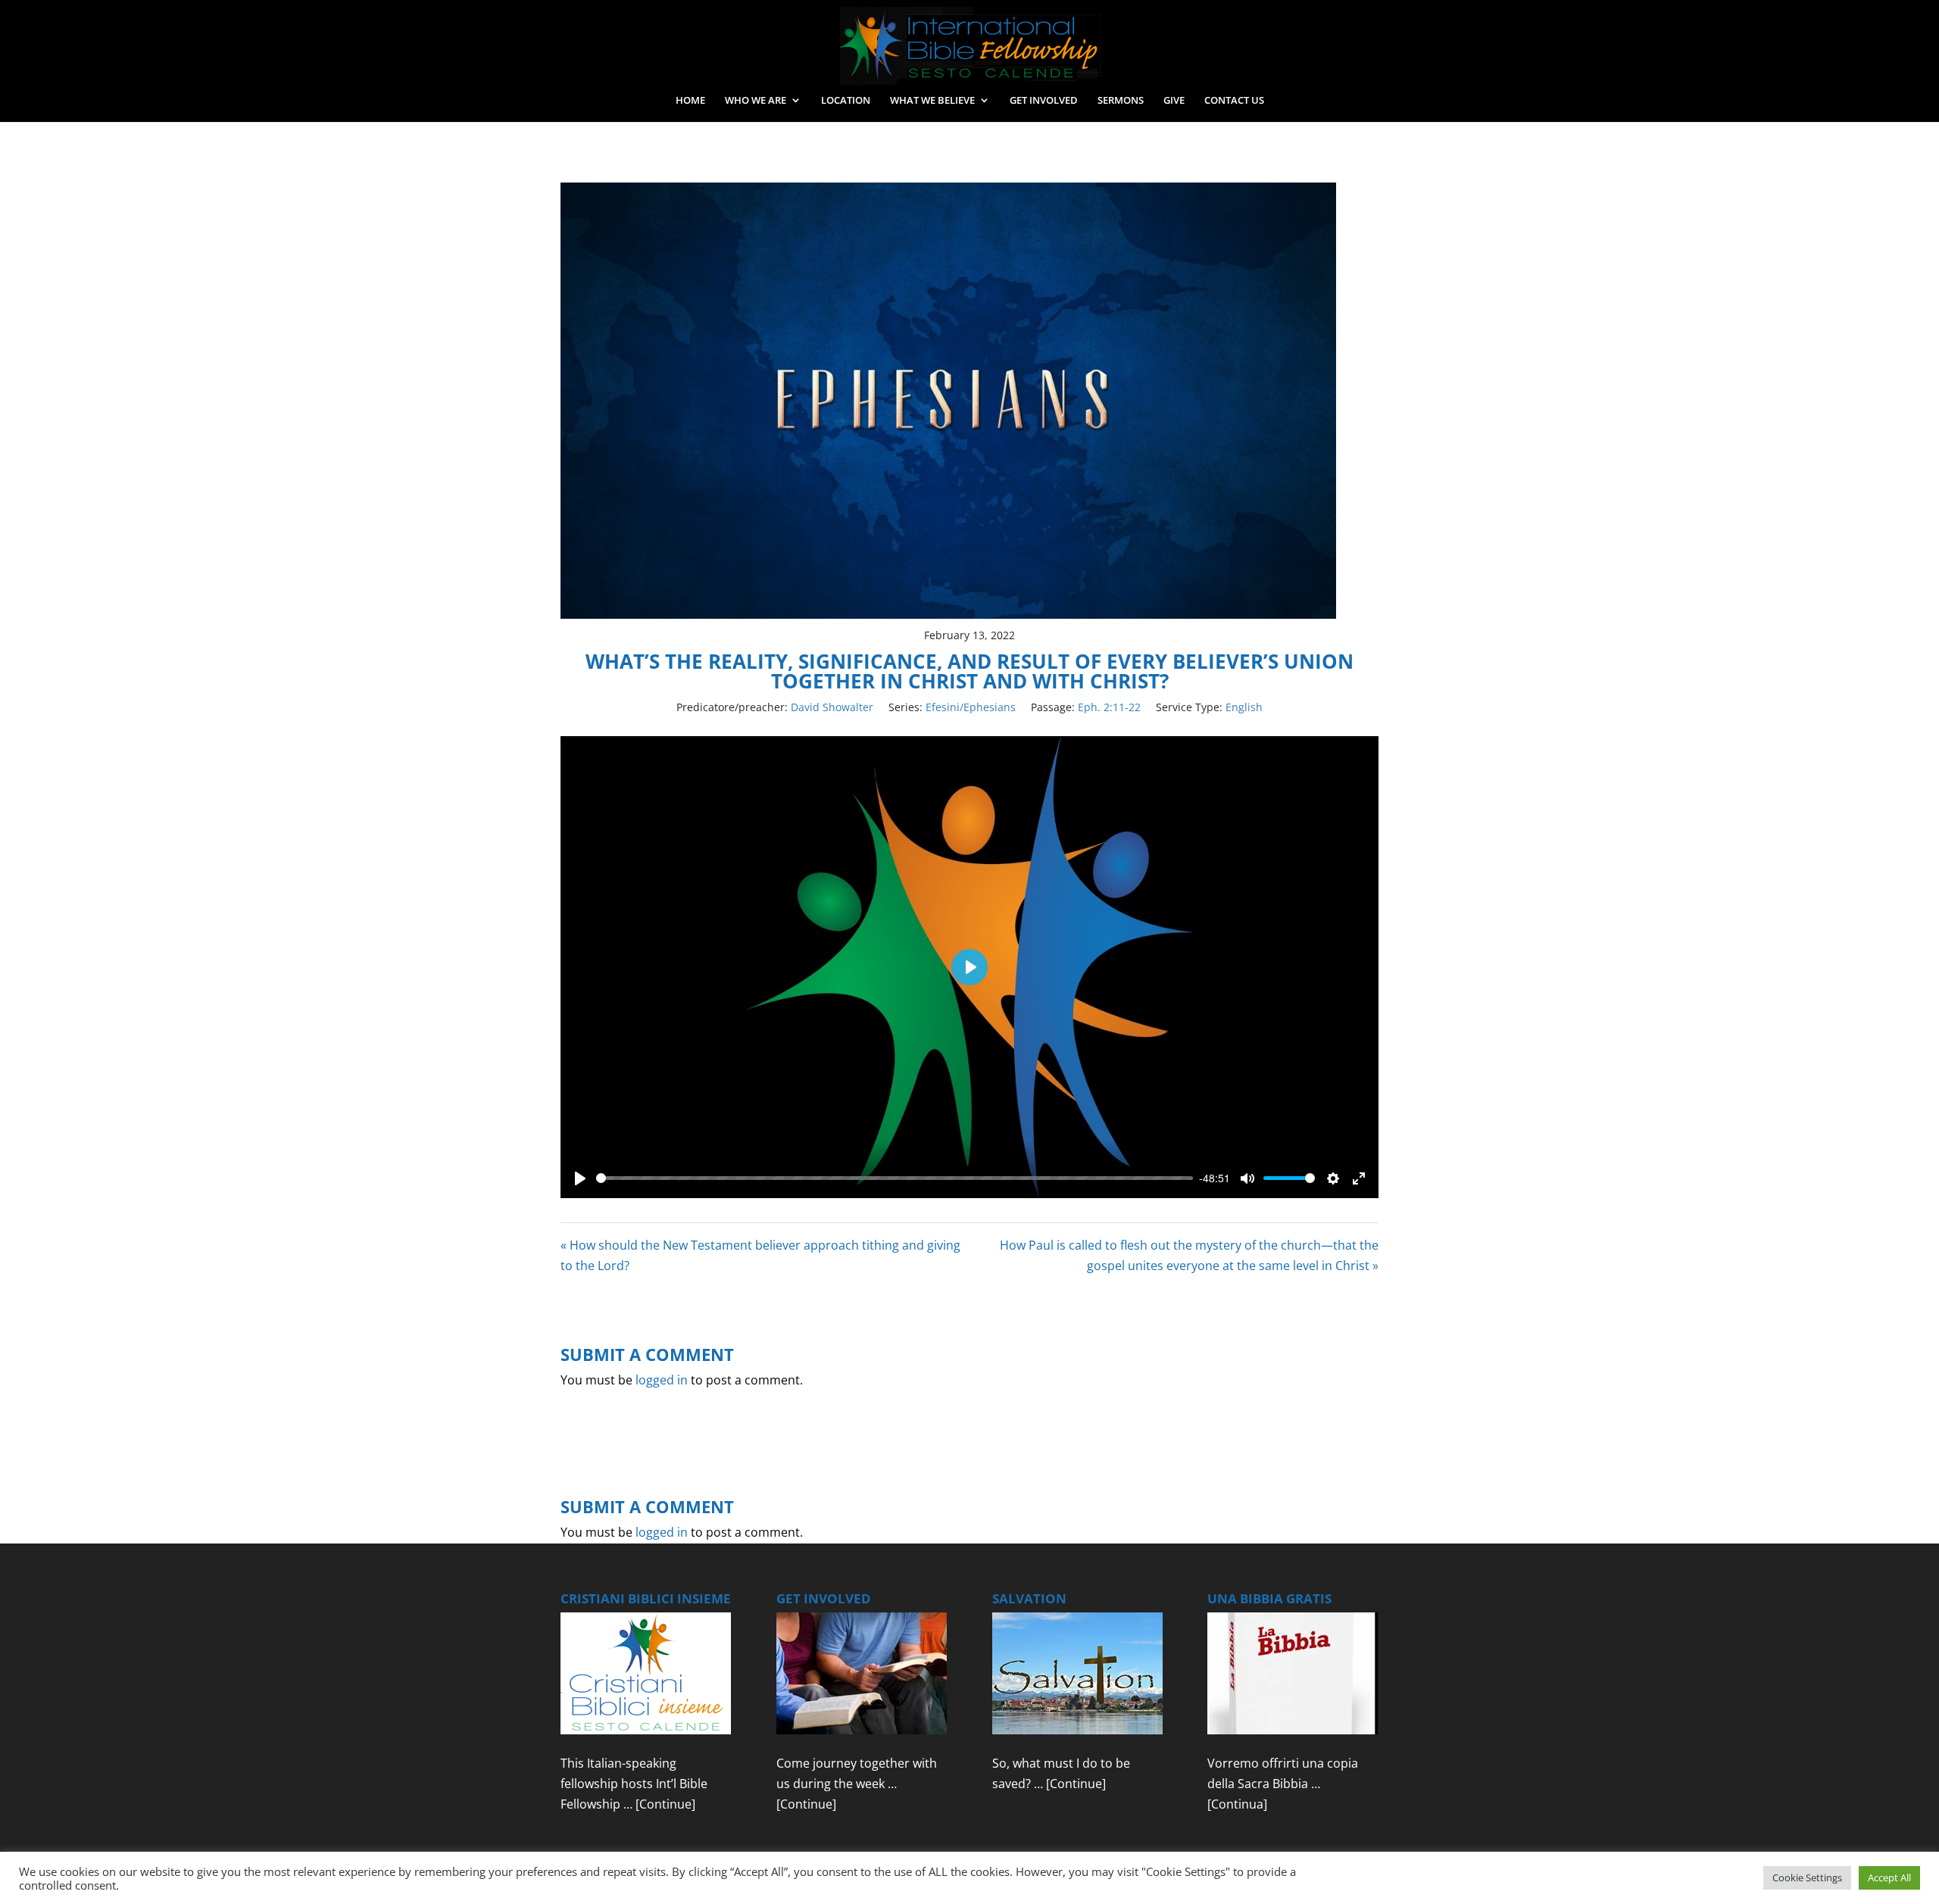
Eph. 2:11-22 (1109, 707)
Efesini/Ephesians (971, 707)
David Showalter (832, 707)
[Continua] (1237, 1804)
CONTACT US (1234, 101)
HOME (690, 101)
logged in (662, 1380)
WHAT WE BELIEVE (932, 101)
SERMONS (1121, 101)
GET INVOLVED (1044, 101)
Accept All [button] (1889, 1877)
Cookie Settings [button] (1807, 1877)
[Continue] (665, 1804)
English (1244, 707)
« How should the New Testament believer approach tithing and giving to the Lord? (760, 1255)
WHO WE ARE (756, 101)
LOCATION (846, 101)
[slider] (895, 1178)
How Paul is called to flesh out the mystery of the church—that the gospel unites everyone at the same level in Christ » (1189, 1255)
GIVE (1174, 101)
